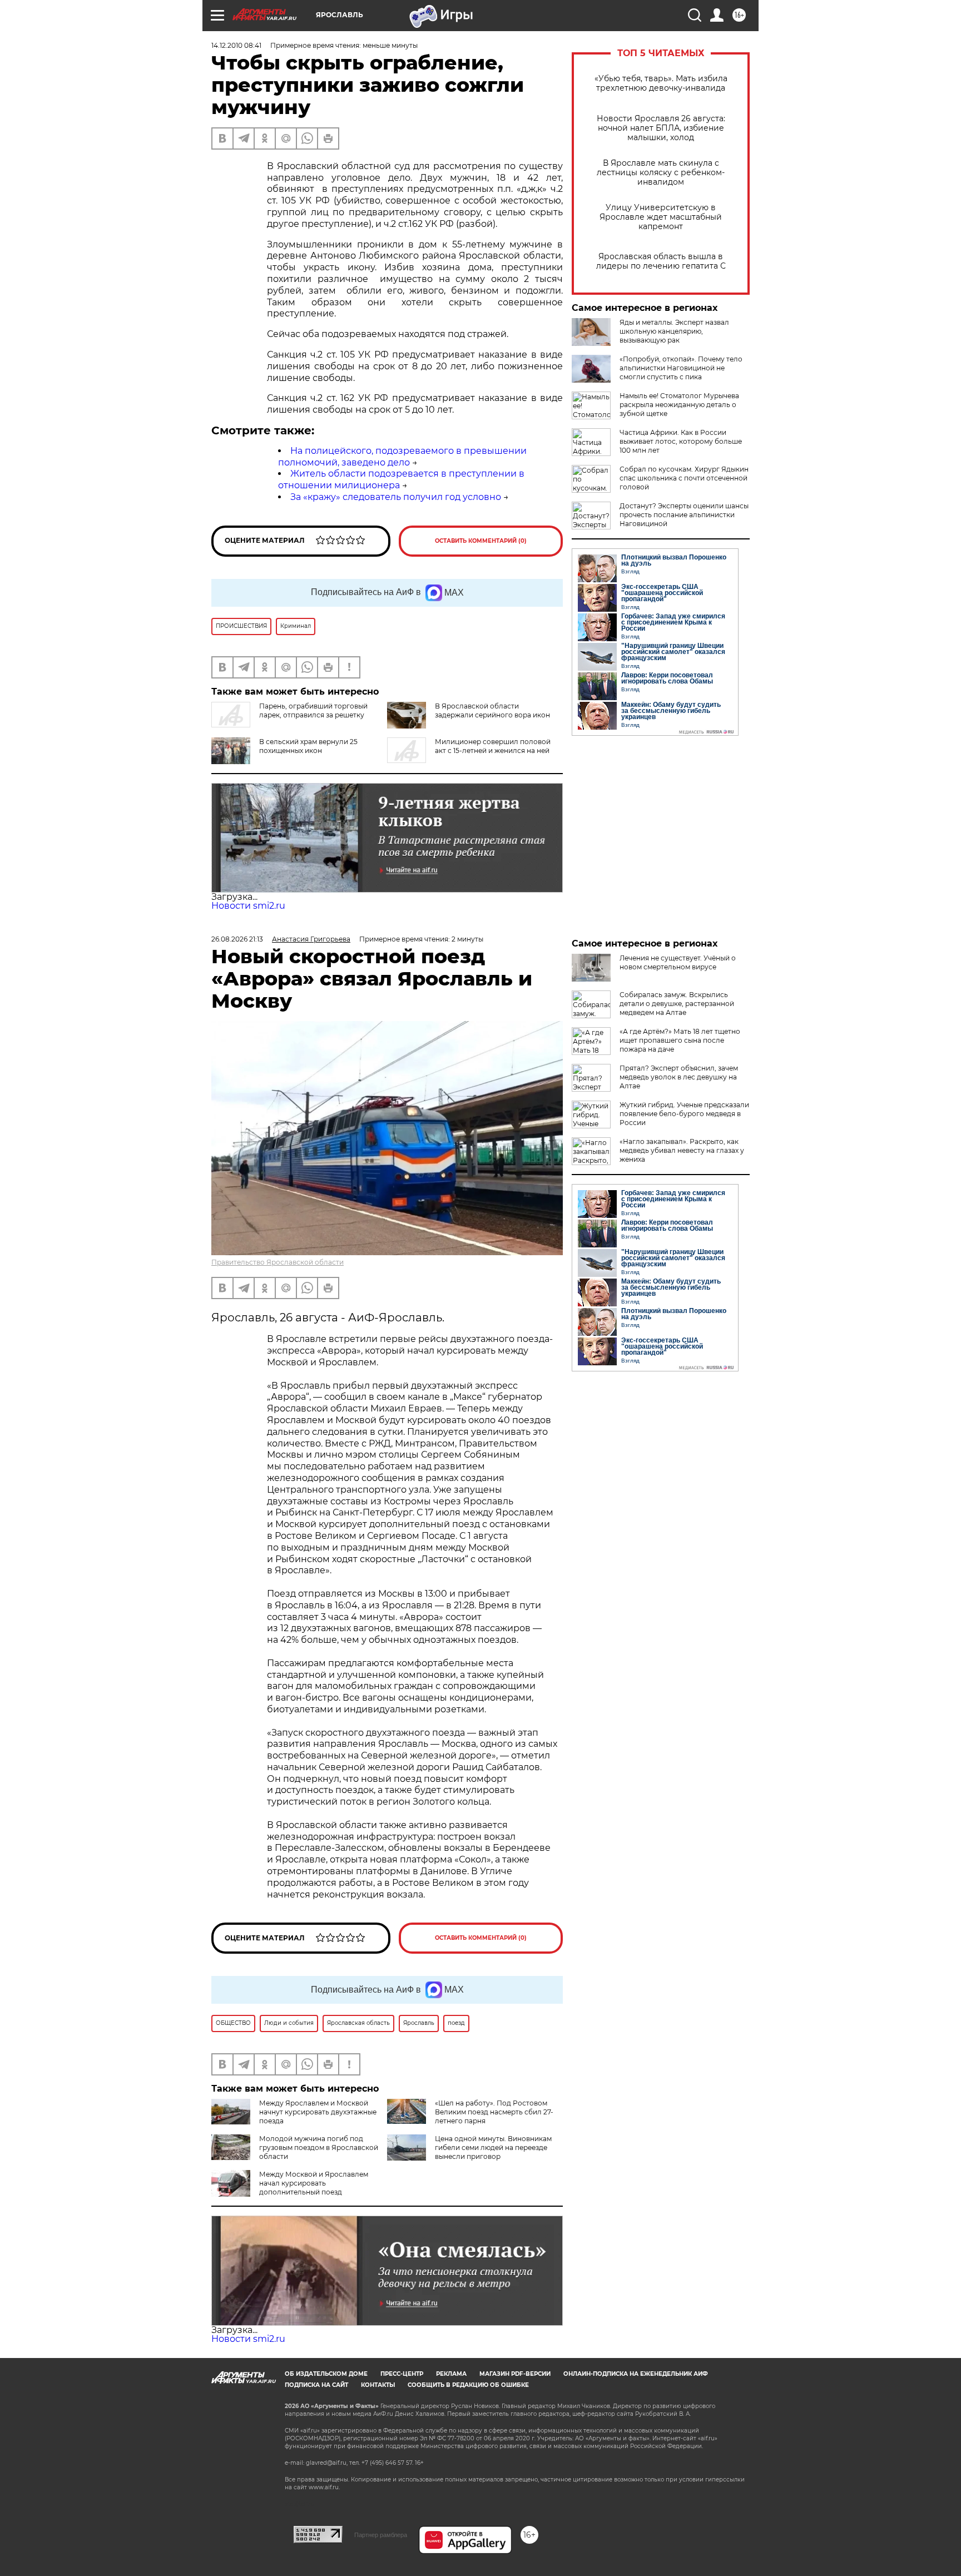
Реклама (451, 2374)
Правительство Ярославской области (278, 1262)
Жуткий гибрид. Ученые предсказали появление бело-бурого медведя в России (684, 1114)
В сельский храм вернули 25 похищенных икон (308, 746)
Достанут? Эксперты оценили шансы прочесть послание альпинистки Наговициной (684, 515)
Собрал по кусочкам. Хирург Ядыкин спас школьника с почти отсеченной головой (684, 478)
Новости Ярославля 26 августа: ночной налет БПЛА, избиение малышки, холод (661, 128)
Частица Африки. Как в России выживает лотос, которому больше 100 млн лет (681, 441)
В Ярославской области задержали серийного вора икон (492, 710)
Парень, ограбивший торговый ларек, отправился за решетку (313, 710)
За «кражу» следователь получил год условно (396, 497)
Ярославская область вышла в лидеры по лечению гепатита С (661, 261)
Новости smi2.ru (248, 906)
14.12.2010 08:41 (236, 45)
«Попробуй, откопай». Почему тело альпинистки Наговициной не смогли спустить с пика (681, 368)
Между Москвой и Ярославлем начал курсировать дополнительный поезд (314, 2183)
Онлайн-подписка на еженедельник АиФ (636, 2374)
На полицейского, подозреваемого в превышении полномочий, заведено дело (402, 457)
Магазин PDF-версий (515, 2374)
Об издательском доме (326, 2374)
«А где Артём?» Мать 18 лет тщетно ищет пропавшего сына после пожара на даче (680, 1040)
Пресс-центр (402, 2374)
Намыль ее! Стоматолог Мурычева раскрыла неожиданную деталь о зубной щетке (679, 405)
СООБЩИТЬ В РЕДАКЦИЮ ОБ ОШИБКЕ (468, 2385)
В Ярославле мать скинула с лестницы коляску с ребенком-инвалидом (661, 173)
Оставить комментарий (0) (481, 541)
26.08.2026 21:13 (237, 939)
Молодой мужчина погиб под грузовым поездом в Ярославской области (319, 2148)
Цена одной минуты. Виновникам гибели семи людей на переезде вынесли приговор (493, 2148)
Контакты (378, 2385)
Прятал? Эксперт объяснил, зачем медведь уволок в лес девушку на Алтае (679, 1077)
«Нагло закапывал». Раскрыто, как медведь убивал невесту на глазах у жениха (682, 1150)
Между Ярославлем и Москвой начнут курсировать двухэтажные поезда (318, 2112)
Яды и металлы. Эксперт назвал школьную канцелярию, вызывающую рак (674, 331)
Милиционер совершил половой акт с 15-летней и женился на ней (493, 746)
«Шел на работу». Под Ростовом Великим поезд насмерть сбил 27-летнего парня (494, 2112)
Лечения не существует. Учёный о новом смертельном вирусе (678, 962)
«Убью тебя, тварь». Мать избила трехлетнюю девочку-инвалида (661, 83)
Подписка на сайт (316, 2385)
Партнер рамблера (381, 2535)
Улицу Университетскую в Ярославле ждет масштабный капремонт (661, 217)
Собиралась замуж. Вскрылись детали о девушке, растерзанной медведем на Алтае (677, 1004)
